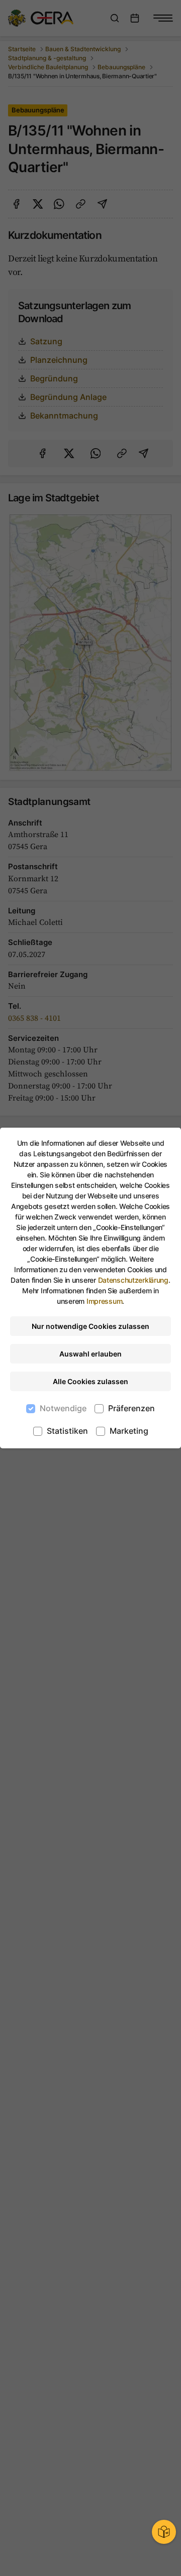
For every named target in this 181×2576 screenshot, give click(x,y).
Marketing (129, 1431)
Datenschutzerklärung (133, 1280)
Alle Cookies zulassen (90, 1381)
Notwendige (63, 1408)
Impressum (104, 1301)
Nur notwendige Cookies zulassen (90, 1326)
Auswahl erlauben (90, 1354)
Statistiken (67, 1431)
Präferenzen (131, 1408)
